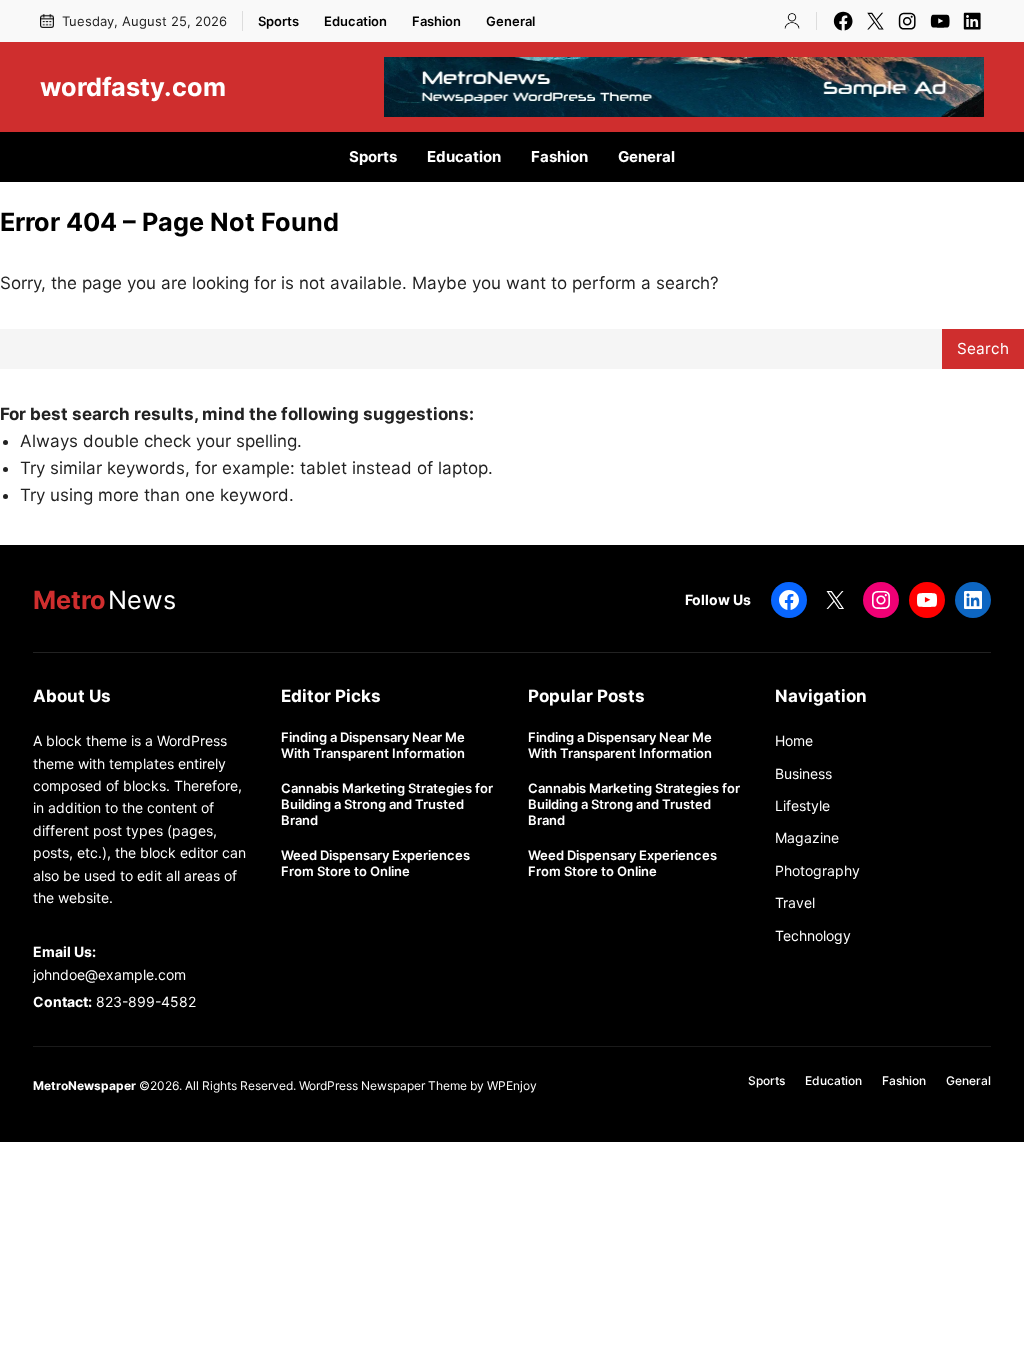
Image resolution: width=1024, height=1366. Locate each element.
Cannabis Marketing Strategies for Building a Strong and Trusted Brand (387, 804)
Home (794, 740)
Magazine (807, 837)
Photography (817, 870)
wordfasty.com (133, 87)
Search (983, 348)
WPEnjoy (512, 1085)
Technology (813, 935)
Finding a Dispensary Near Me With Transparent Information (373, 745)
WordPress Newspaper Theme (383, 1085)
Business (803, 773)
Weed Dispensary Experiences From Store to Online (375, 863)
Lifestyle (802, 805)
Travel (795, 902)
